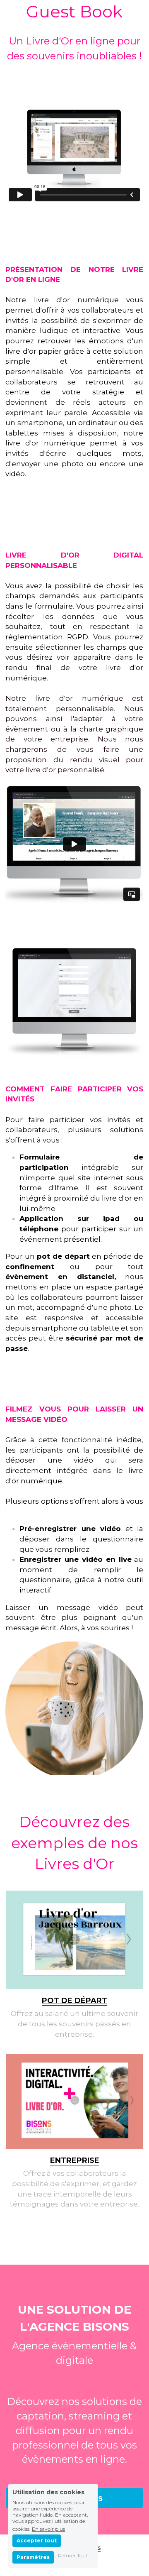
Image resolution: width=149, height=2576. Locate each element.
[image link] (75, 1940)
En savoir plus (48, 2529)
